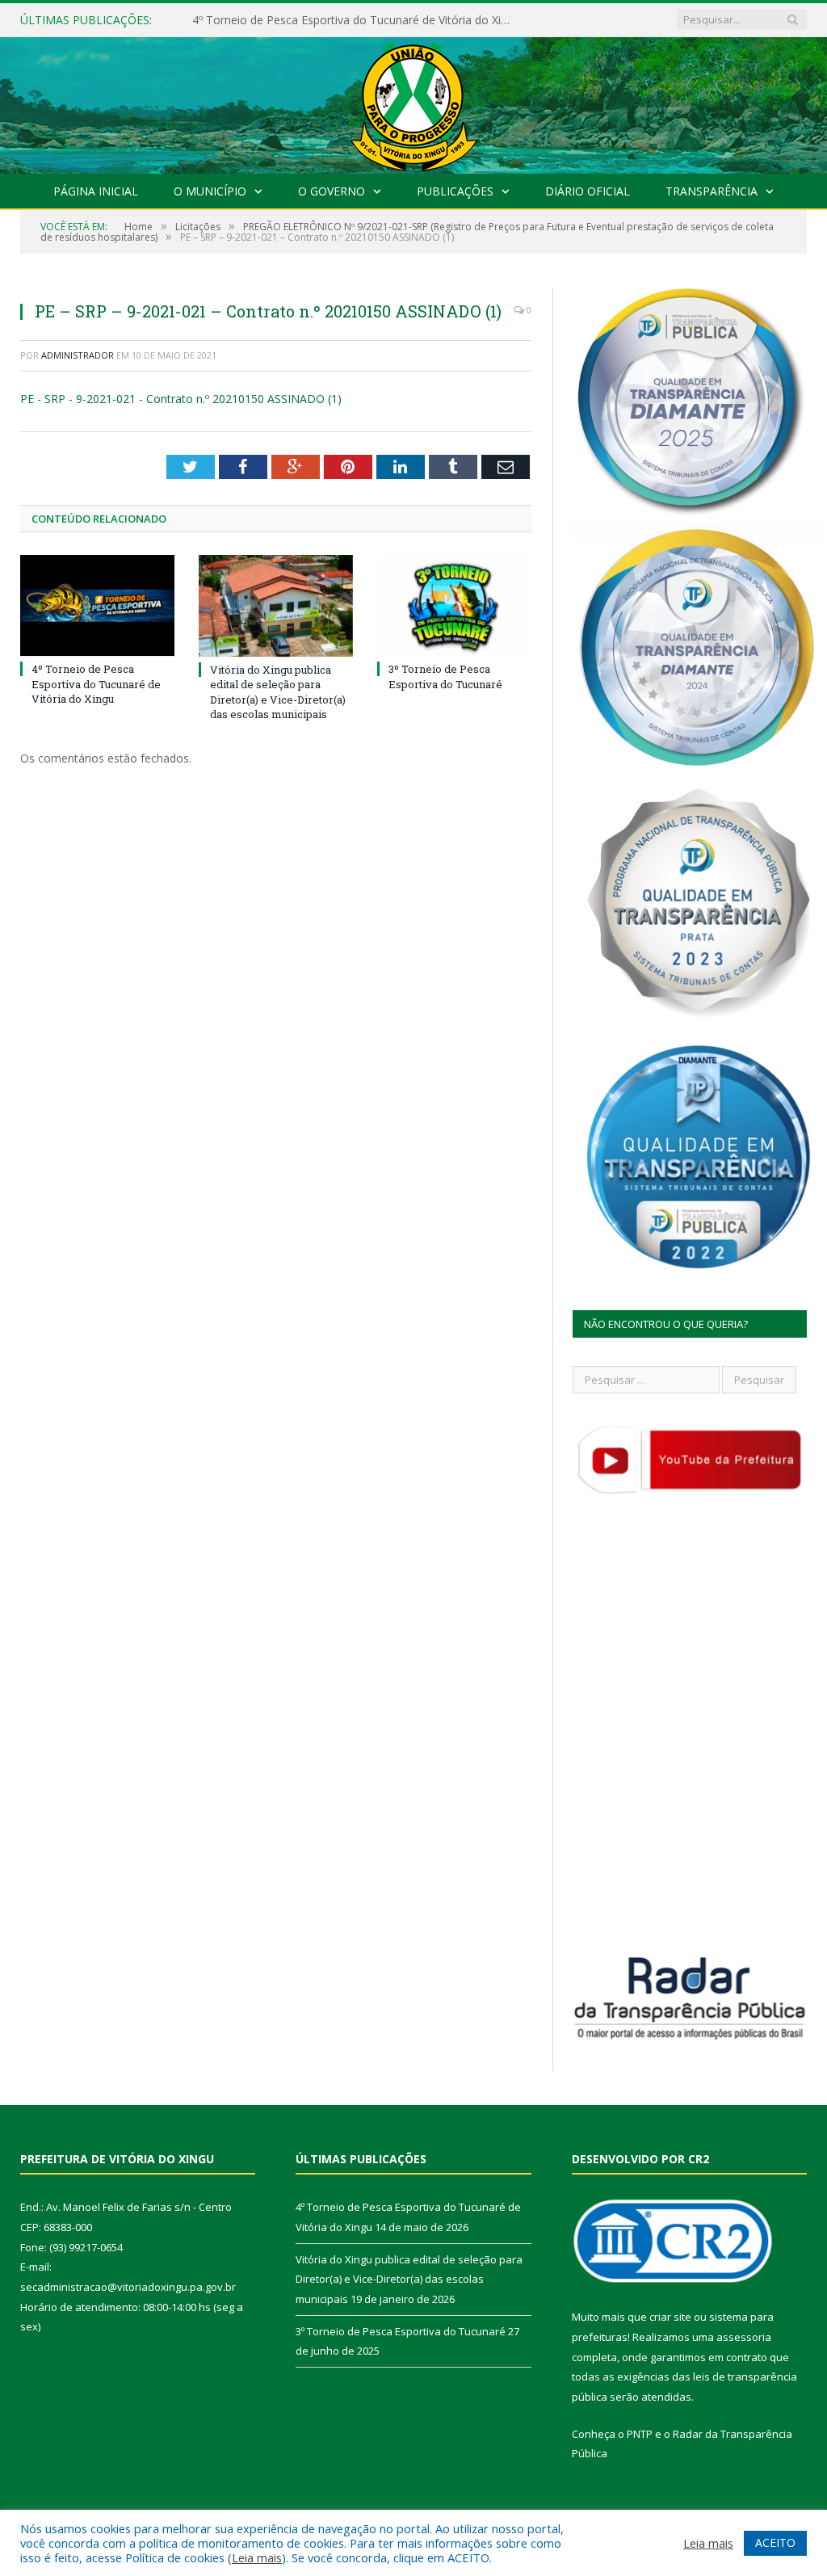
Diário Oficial (588, 191)
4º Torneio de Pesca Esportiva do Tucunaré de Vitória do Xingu (96, 683)
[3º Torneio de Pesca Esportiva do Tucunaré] (454, 605)
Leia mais (257, 2557)
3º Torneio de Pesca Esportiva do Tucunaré (445, 676)
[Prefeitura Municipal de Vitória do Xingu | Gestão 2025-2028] (413, 101)
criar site (670, 2317)
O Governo (332, 191)
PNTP (640, 2434)
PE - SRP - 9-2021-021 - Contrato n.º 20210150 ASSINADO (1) (181, 399)
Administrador (78, 355)
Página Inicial (96, 191)
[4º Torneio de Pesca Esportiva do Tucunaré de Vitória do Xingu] (97, 605)
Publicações (455, 191)
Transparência (712, 191)
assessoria (744, 2337)
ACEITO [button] (775, 2542)
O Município (210, 191)
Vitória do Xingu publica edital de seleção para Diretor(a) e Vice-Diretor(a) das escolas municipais (358, 20)
